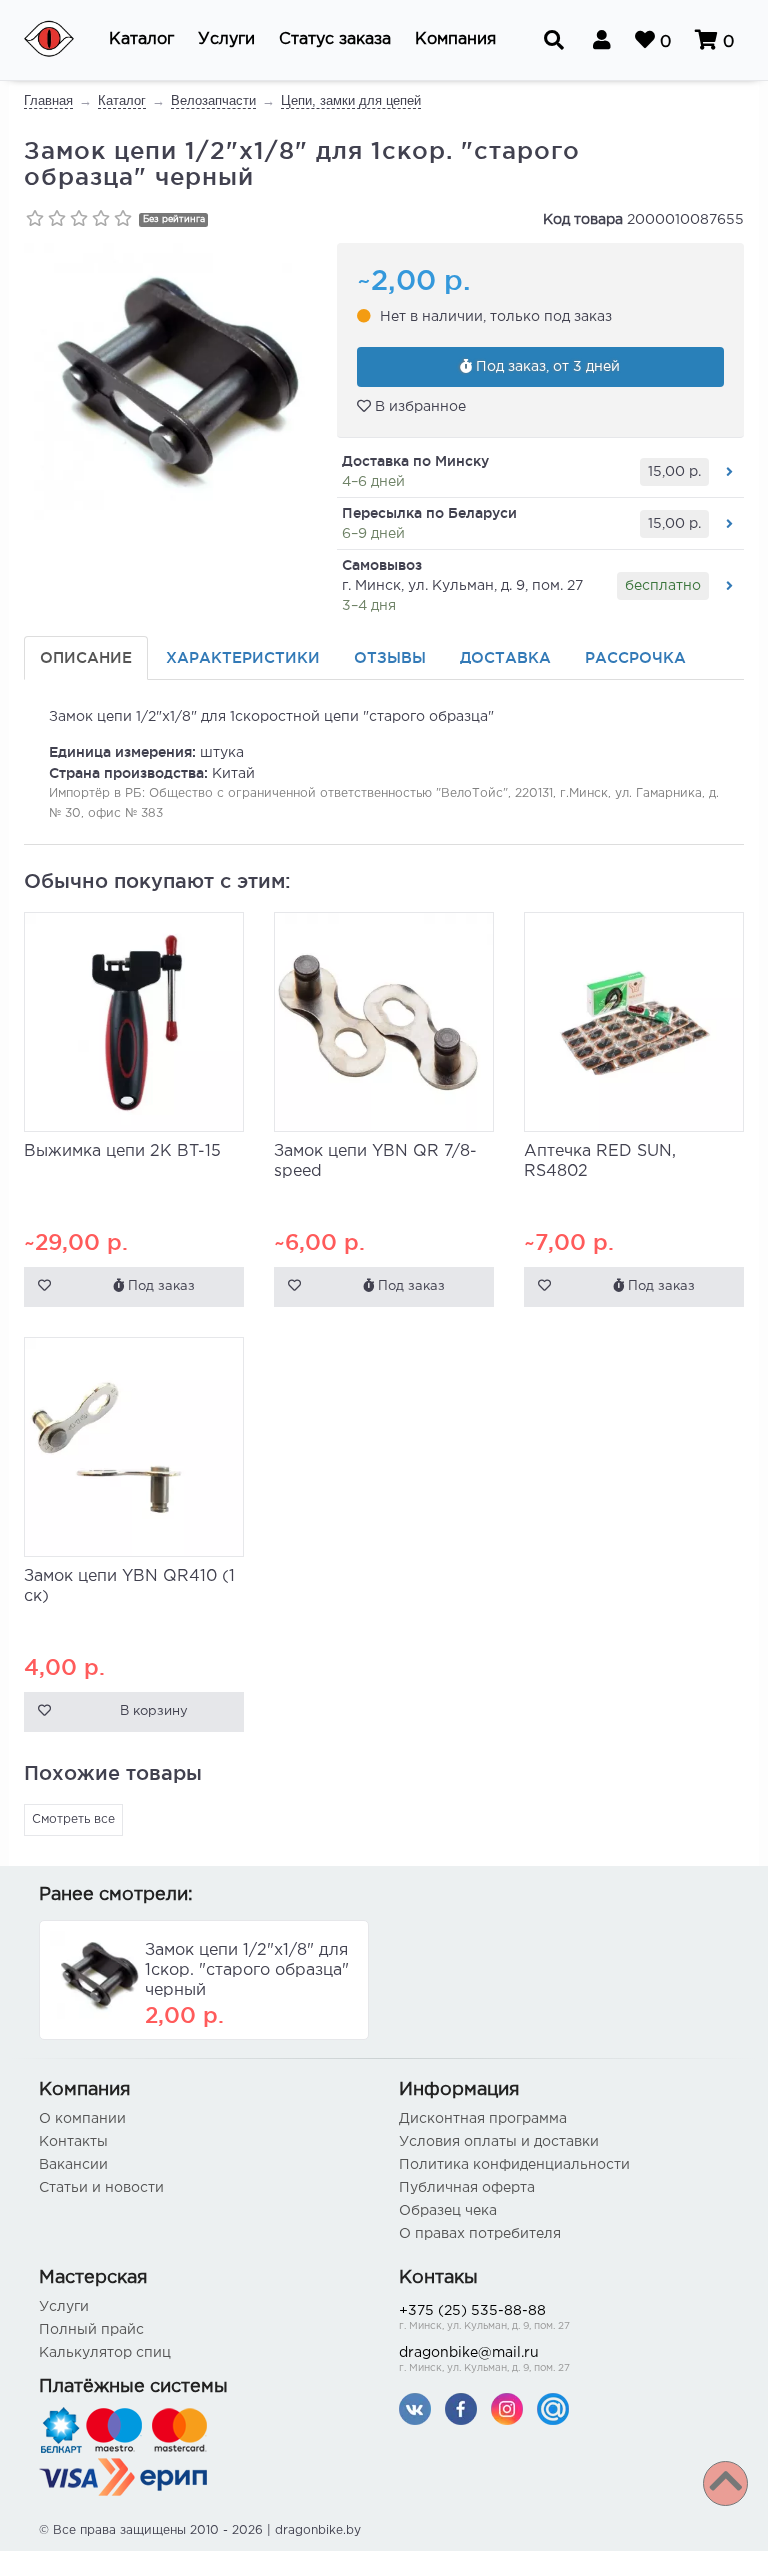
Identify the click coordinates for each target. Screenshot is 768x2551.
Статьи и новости (101, 2188)
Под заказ (159, 1286)
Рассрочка (635, 657)
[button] (141, 40)
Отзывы (390, 657)
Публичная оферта (467, 2188)
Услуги (64, 2307)
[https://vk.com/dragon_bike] (415, 2408)
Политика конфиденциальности (514, 2165)
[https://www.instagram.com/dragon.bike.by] (507, 2408)
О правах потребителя (480, 2234)
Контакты (73, 2142)
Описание (86, 657)
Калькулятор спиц (105, 2353)
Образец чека (448, 2211)
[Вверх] (725, 2483)
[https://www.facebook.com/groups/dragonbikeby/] (461, 2408)
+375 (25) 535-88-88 (484, 2318)
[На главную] (61, 40)
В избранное (418, 407)
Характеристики (243, 657)
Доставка (505, 657)
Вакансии (73, 2165)
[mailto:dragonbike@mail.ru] (553, 2408)
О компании (82, 2119)
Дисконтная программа (483, 2119)
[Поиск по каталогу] (554, 40)
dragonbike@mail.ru (484, 2360)
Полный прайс (91, 2330)
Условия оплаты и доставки (499, 2142)
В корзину (154, 1711)
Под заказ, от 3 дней (546, 367)
